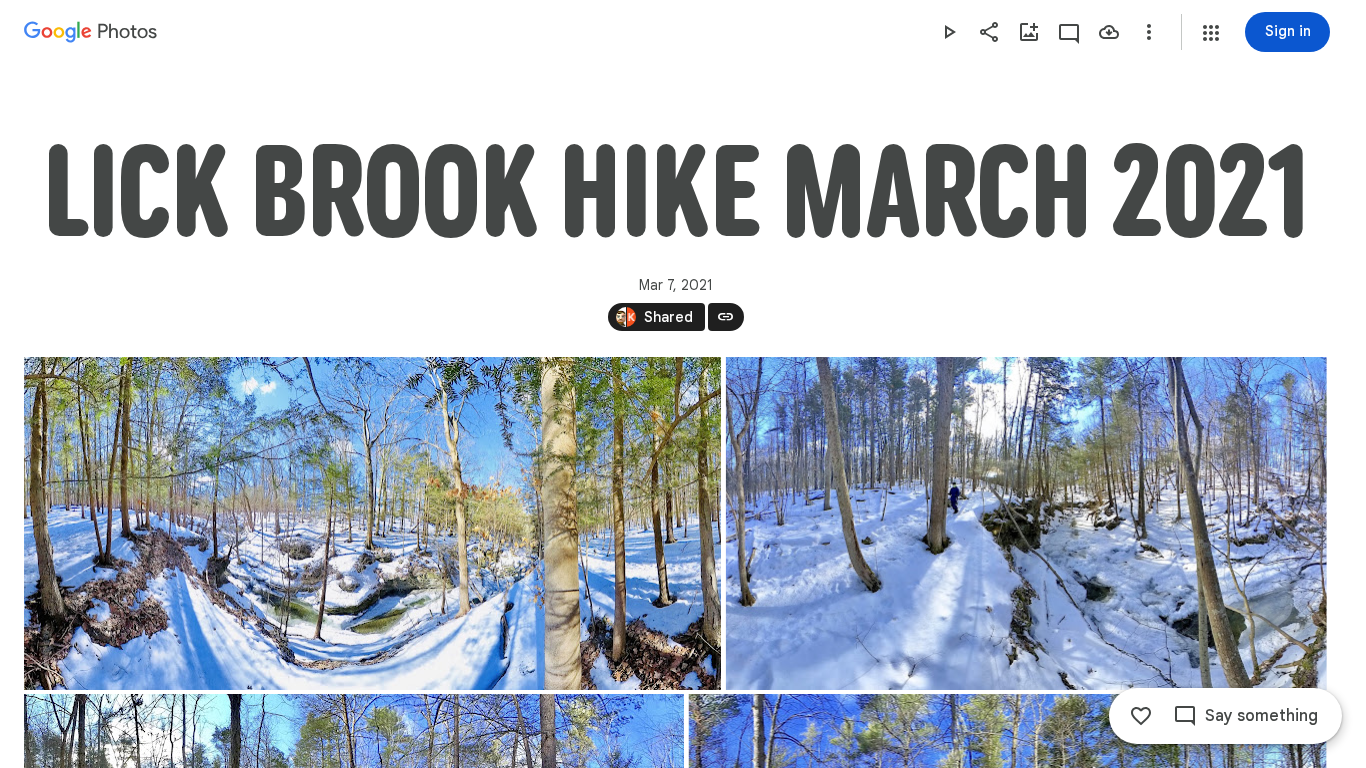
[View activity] (1069, 32)
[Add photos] (1029, 32)
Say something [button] (1261, 716)
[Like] (1141, 716)
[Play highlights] (949, 32)
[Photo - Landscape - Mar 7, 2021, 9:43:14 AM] (372, 523)
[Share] (989, 32)
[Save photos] (1109, 32)
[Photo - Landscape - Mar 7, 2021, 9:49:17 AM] (1026, 523)
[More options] (1149, 32)
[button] (1211, 33)
